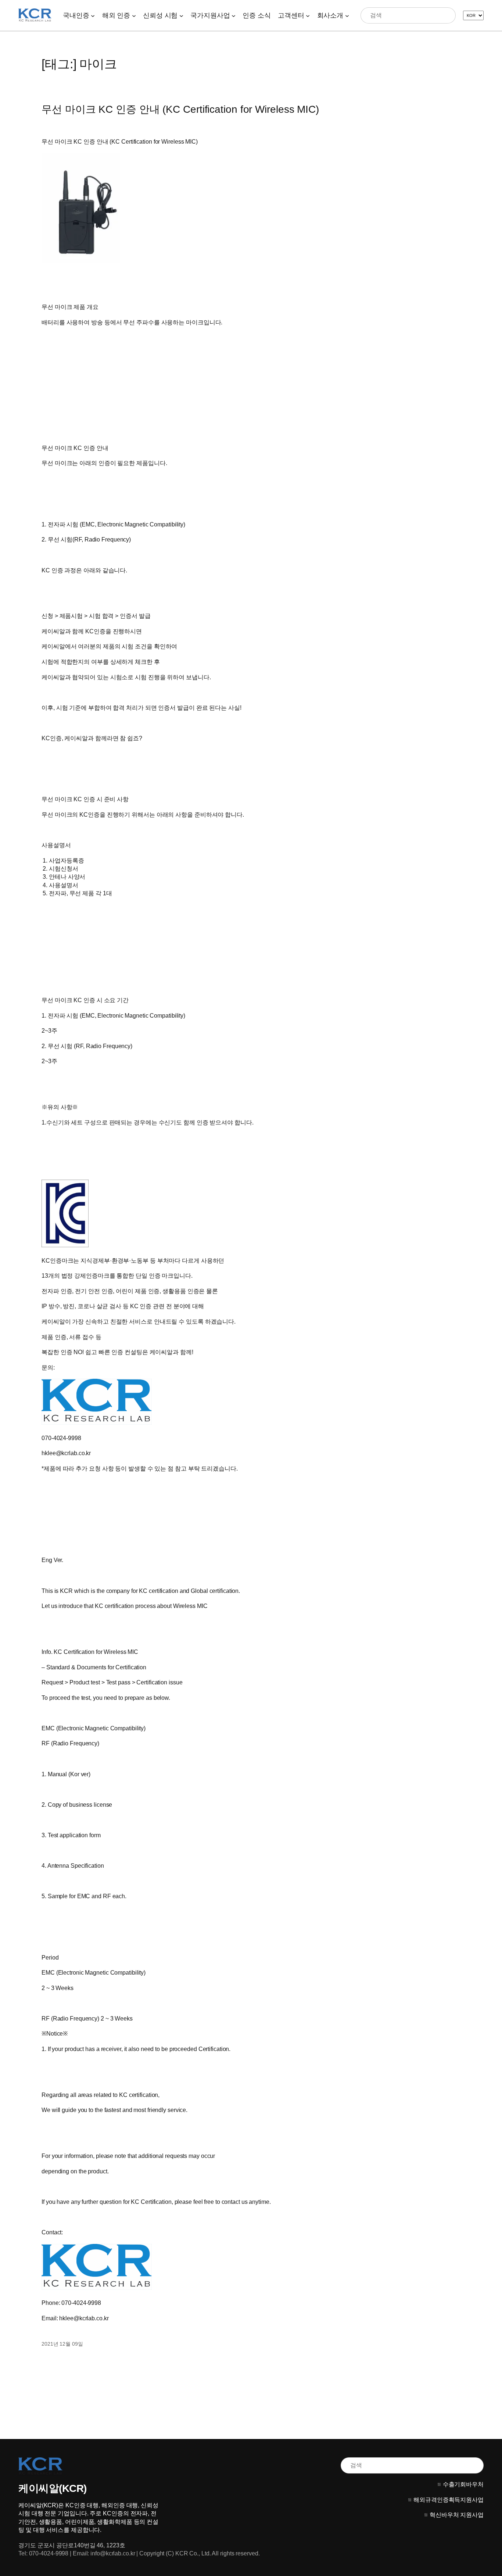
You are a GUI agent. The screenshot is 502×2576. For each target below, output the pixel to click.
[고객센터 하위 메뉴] (308, 15)
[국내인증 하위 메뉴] (93, 15)
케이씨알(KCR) (53, 2488)
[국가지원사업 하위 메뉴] (234, 15)
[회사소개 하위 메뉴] (347, 15)
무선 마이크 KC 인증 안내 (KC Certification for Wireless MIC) (180, 109)
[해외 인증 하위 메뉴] (134, 15)
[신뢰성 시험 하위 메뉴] (181, 15)
